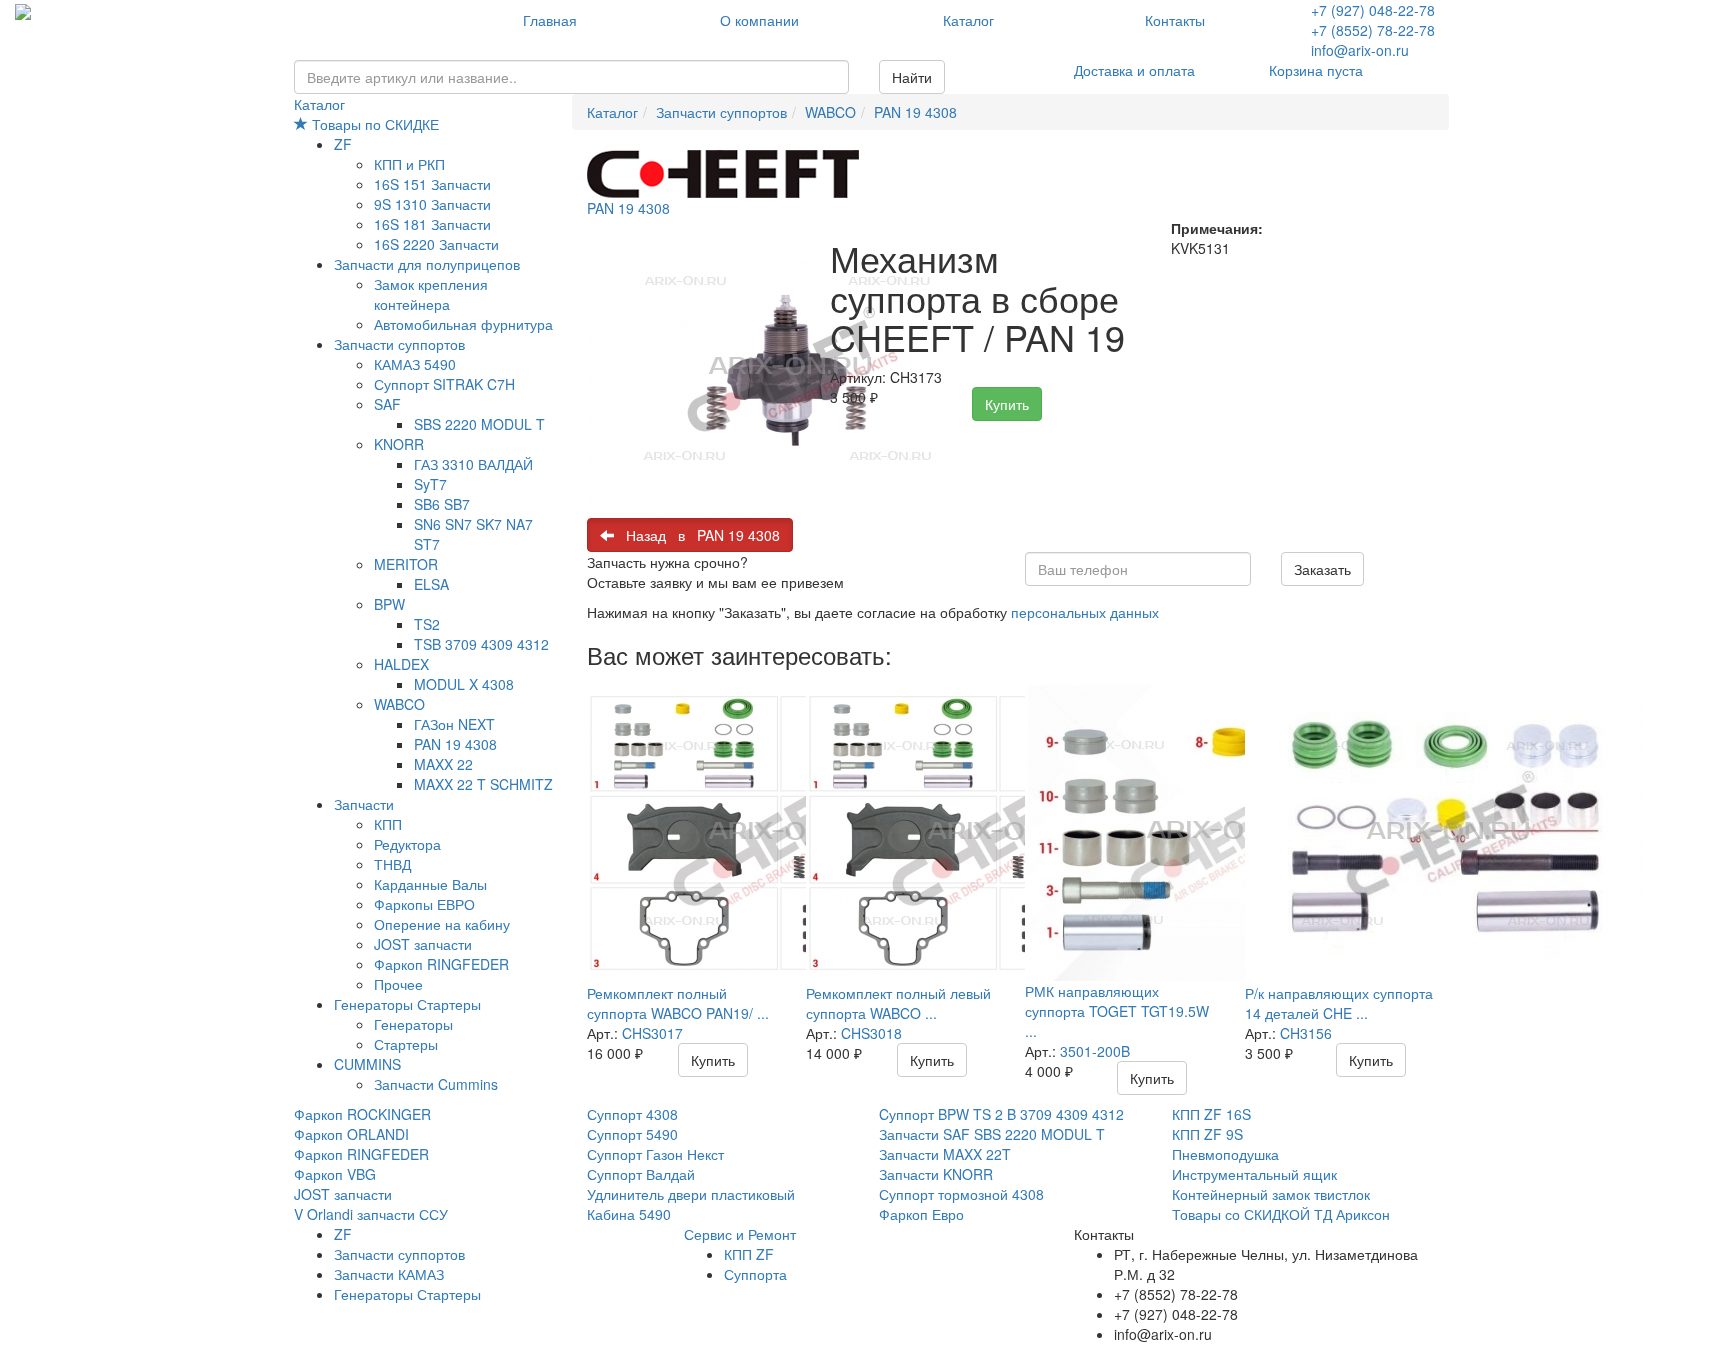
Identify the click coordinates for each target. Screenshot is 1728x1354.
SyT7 (430, 484)
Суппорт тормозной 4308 (961, 1194)
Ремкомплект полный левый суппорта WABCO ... (898, 1003)
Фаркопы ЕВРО (424, 904)
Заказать (1322, 569)
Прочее (398, 984)
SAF (387, 404)
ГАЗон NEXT (454, 724)
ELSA (431, 584)
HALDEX (401, 664)
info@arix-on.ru (1360, 50)
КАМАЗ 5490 (415, 364)
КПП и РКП (409, 164)
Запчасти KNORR (936, 1174)
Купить (1007, 404)
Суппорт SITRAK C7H (444, 384)
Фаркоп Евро (921, 1214)
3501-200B (1095, 1051)
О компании (759, 20)
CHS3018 (871, 1033)
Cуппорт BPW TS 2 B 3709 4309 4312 (1001, 1114)
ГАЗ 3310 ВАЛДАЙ (473, 464)
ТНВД (392, 864)
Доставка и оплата (1134, 70)
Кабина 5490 (629, 1214)
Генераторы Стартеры (407, 1004)
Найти (912, 77)
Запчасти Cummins (436, 1084)
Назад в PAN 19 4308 (697, 535)
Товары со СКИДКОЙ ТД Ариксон (1281, 1214)
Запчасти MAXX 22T (945, 1154)
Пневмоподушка (1225, 1154)
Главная (550, 20)
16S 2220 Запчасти (436, 244)
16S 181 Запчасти (432, 224)
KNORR (399, 444)
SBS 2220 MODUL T (479, 424)
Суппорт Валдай (641, 1174)
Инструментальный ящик (1254, 1174)
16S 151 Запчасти (432, 184)
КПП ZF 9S (1207, 1134)
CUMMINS (367, 1064)
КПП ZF (749, 1254)
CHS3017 (652, 1033)
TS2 (427, 624)
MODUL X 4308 (464, 684)
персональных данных (1085, 612)
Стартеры (406, 1044)
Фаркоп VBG (335, 1174)
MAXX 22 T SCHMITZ (483, 784)
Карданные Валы (430, 884)
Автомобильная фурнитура (463, 324)
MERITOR (406, 564)
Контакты (1175, 20)
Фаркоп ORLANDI (351, 1134)
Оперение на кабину (442, 924)
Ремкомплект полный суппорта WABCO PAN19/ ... (678, 1003)
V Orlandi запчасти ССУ (371, 1214)
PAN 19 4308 (455, 744)
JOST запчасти (423, 944)
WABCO (399, 704)
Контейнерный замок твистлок (1271, 1194)
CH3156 (1306, 1033)
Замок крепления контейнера (431, 294)
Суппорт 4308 (632, 1114)
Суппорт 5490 (632, 1134)
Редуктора (407, 844)
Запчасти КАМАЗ (389, 1274)
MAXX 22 (443, 764)
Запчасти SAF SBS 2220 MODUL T (992, 1134)
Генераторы (413, 1024)
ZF (343, 144)
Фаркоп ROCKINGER (362, 1114)
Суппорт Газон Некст (655, 1154)
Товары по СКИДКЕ (373, 124)
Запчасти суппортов (399, 344)
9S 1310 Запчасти (432, 204)
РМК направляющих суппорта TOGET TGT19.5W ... (1117, 1011)
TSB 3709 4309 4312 (481, 644)
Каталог (968, 20)
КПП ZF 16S (1211, 1114)
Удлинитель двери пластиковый (691, 1194)
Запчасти (364, 804)
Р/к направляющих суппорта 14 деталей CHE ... (1339, 1003)
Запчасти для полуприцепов (427, 264)
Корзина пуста (1316, 70)
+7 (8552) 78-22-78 (1373, 30)
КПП (388, 824)
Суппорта (755, 1274)
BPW (389, 604)
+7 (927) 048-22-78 (1373, 10)
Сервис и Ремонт (740, 1234)
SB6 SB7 (442, 504)
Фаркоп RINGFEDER (441, 964)
